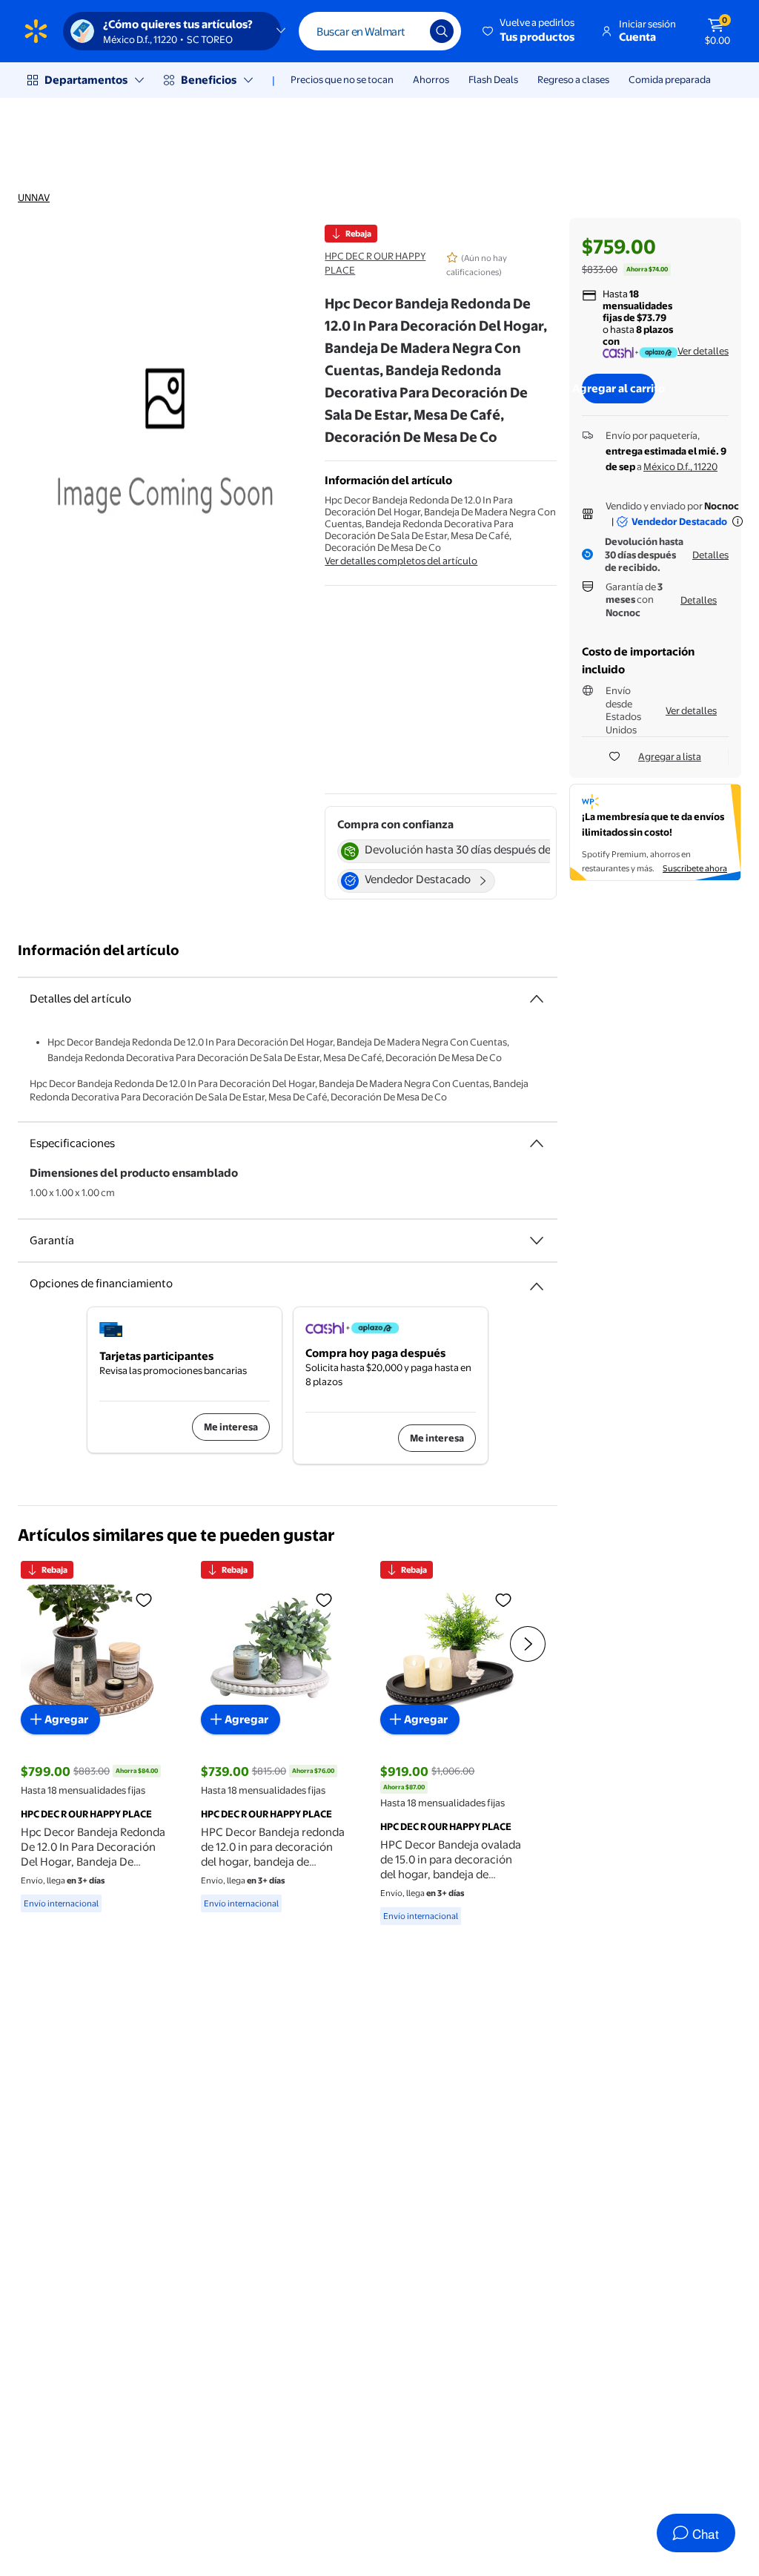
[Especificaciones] (537, 1143)
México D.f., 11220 (680, 466)
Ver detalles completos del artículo (401, 561)
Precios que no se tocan (342, 79)
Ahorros (431, 79)
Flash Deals (493, 79)
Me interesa (231, 1427)
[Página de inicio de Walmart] (36, 31)
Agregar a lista (670, 756)
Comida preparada (670, 79)
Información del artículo (99, 950)
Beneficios (209, 80)
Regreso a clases (573, 79)
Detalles (710, 555)
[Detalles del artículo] (537, 999)
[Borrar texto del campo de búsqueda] (408, 31)
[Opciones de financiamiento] (537, 1281)
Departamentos (86, 80)
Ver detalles (703, 351)
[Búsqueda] (442, 31)
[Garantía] (537, 1241)
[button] (530, 31)
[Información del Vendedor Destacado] (738, 521)
